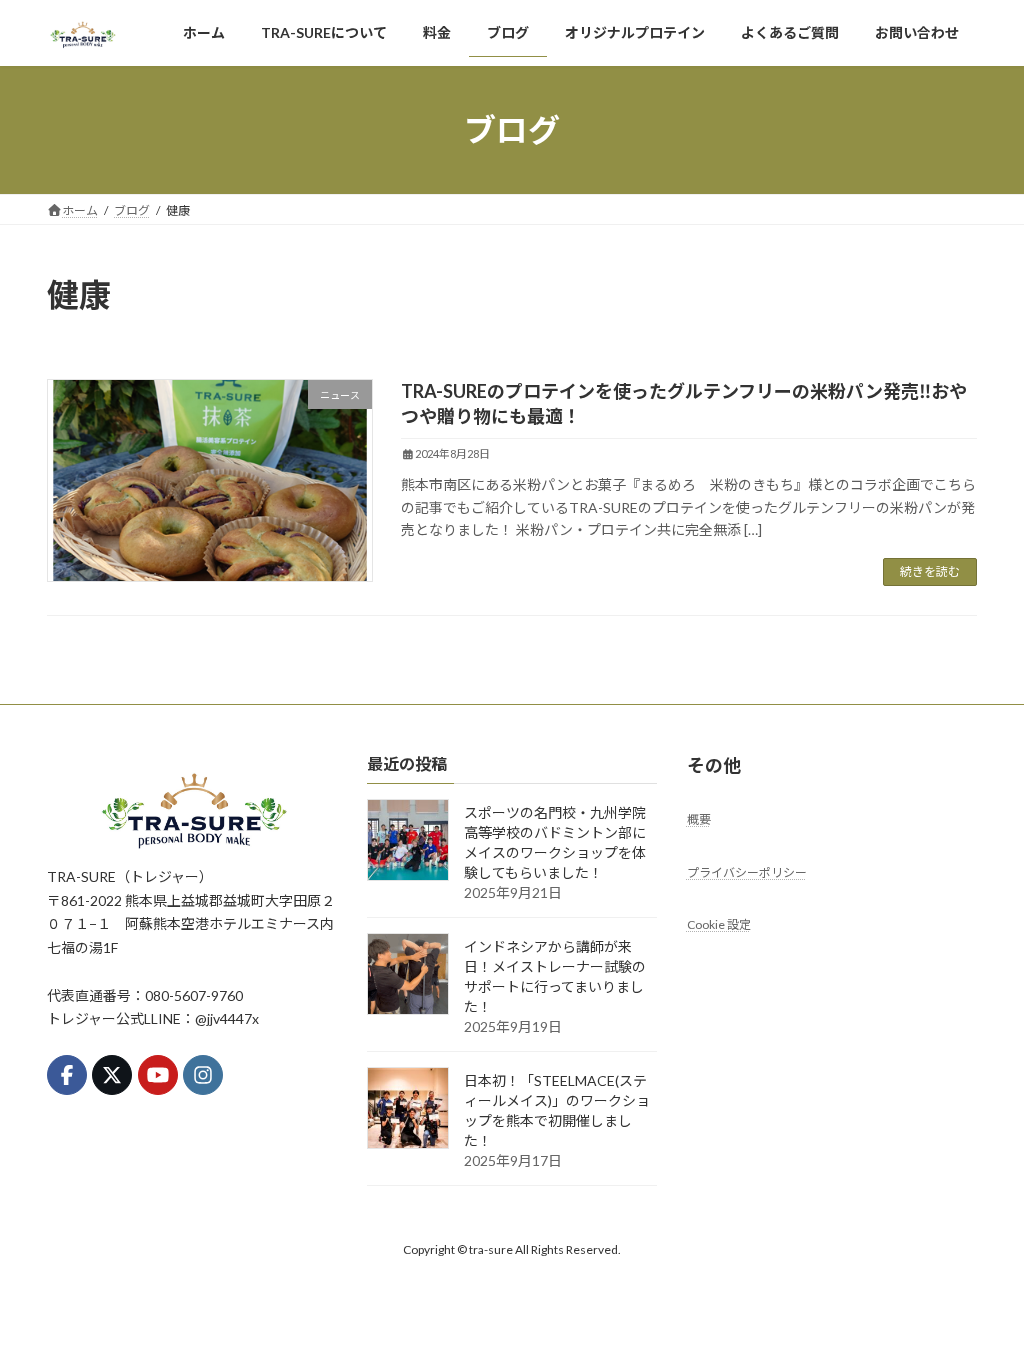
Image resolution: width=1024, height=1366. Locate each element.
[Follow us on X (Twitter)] (112, 1075)
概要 (699, 819)
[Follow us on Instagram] (203, 1075)
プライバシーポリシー (747, 872)
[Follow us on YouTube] (158, 1075)
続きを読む (930, 571)
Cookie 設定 (719, 924)
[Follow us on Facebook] (67, 1075)
